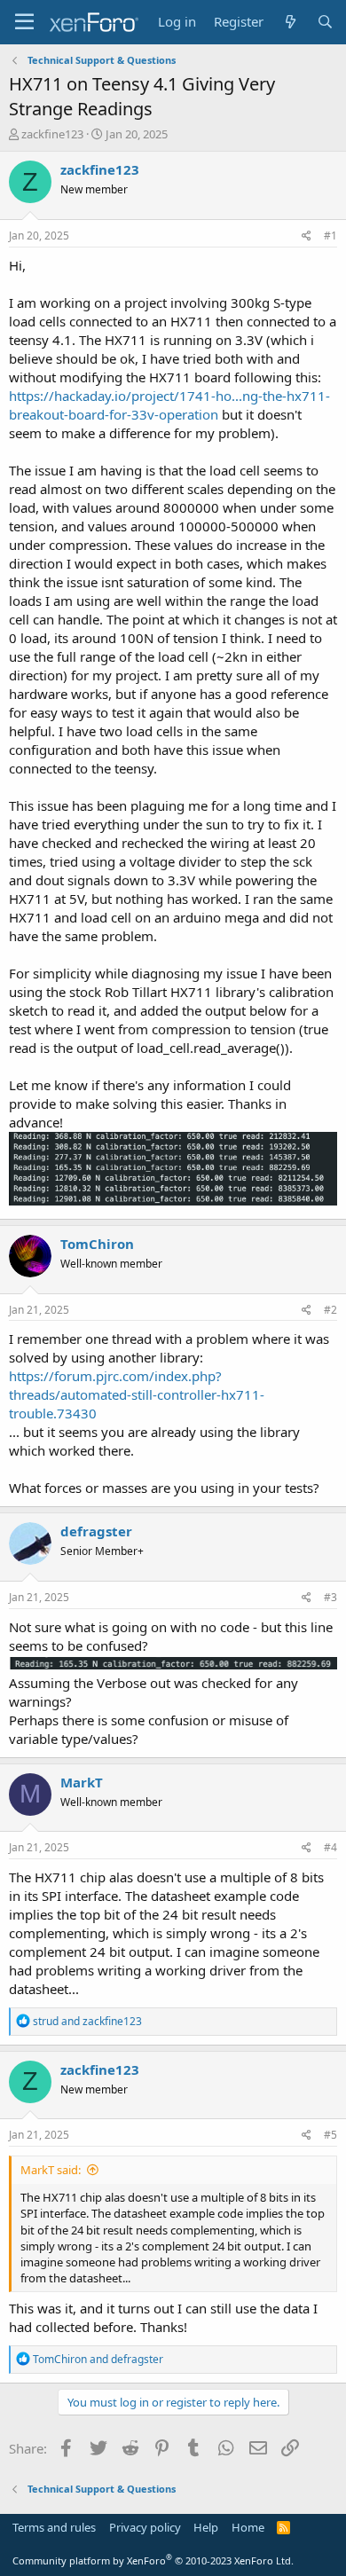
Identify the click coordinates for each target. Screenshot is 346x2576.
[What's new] (290, 22)
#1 (330, 236)
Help (206, 2527)
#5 (330, 2135)
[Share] (307, 236)
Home (248, 2527)
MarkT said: (51, 2170)
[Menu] (24, 22)
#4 (330, 1847)
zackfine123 (52, 134)
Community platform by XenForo (153, 2560)
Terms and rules (54, 2527)
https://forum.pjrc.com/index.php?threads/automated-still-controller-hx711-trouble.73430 (137, 1394)
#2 (330, 1310)
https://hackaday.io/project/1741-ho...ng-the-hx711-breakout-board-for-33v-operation (169, 405)
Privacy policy (145, 2527)
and (87, 2021)
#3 (330, 1597)
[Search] (325, 22)
